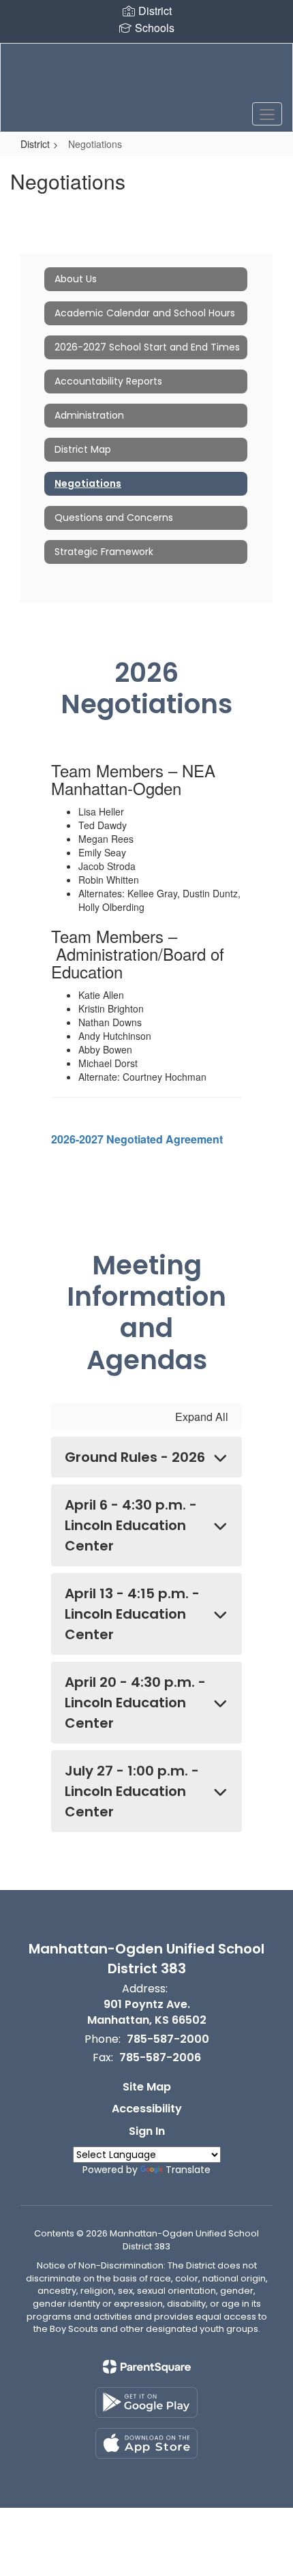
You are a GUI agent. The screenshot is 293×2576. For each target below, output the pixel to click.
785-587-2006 (160, 2057)
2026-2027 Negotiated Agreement (137, 1139)
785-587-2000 (168, 2039)
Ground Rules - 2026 (135, 1457)
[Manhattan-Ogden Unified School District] (147, 77)
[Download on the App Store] (146, 2443)
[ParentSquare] (147, 2367)
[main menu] (267, 114)
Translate (188, 2170)
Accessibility (147, 2109)
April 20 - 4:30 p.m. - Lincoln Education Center (135, 1703)
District (35, 144)
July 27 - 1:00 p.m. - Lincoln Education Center (132, 1791)
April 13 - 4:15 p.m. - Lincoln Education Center (132, 1614)
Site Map (147, 2087)
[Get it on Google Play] (146, 2402)
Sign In (147, 2131)
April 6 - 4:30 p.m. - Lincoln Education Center (131, 1525)
